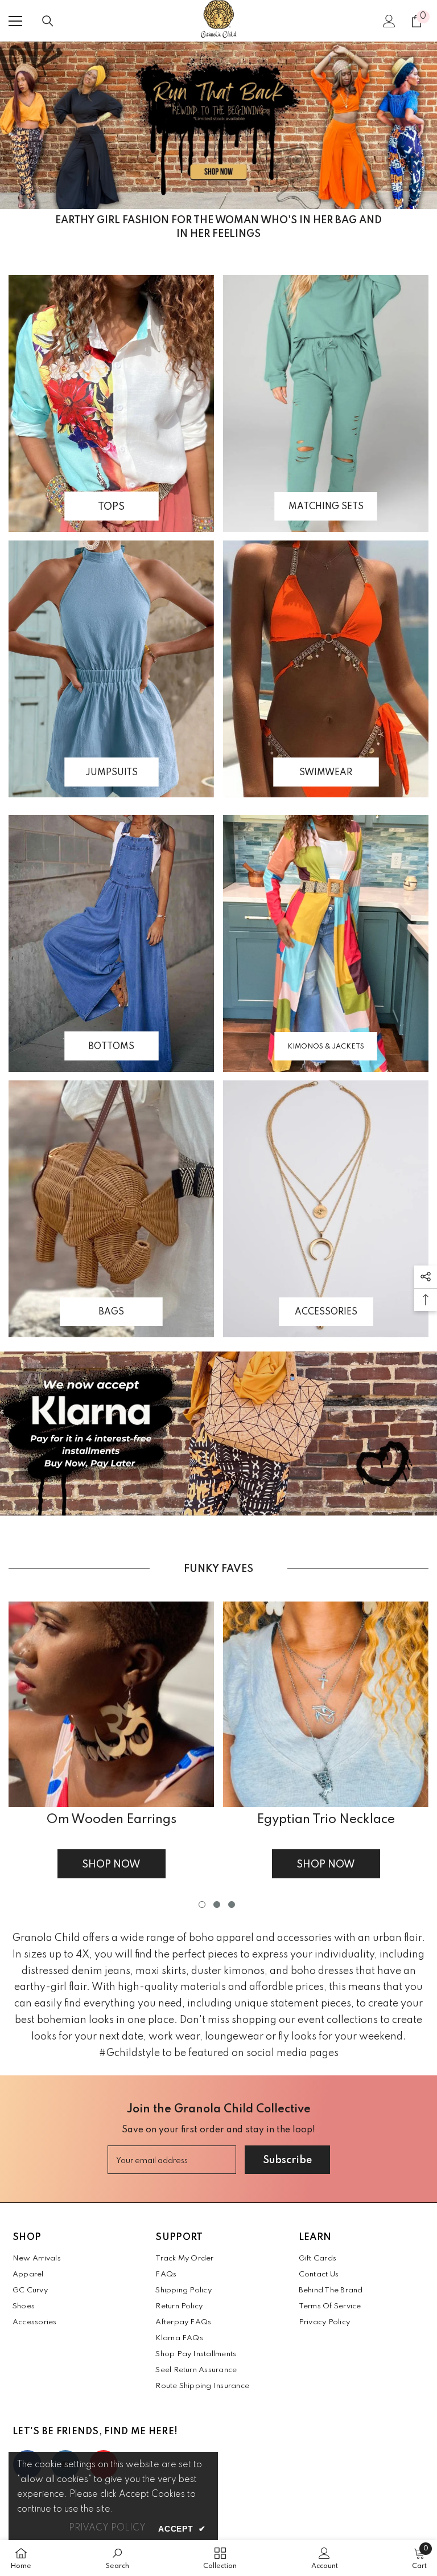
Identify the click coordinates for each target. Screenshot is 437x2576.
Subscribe (287, 2160)
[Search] (48, 21)
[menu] (15, 21)
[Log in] (389, 21)
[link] (118, 2558)
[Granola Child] (218, 125)
